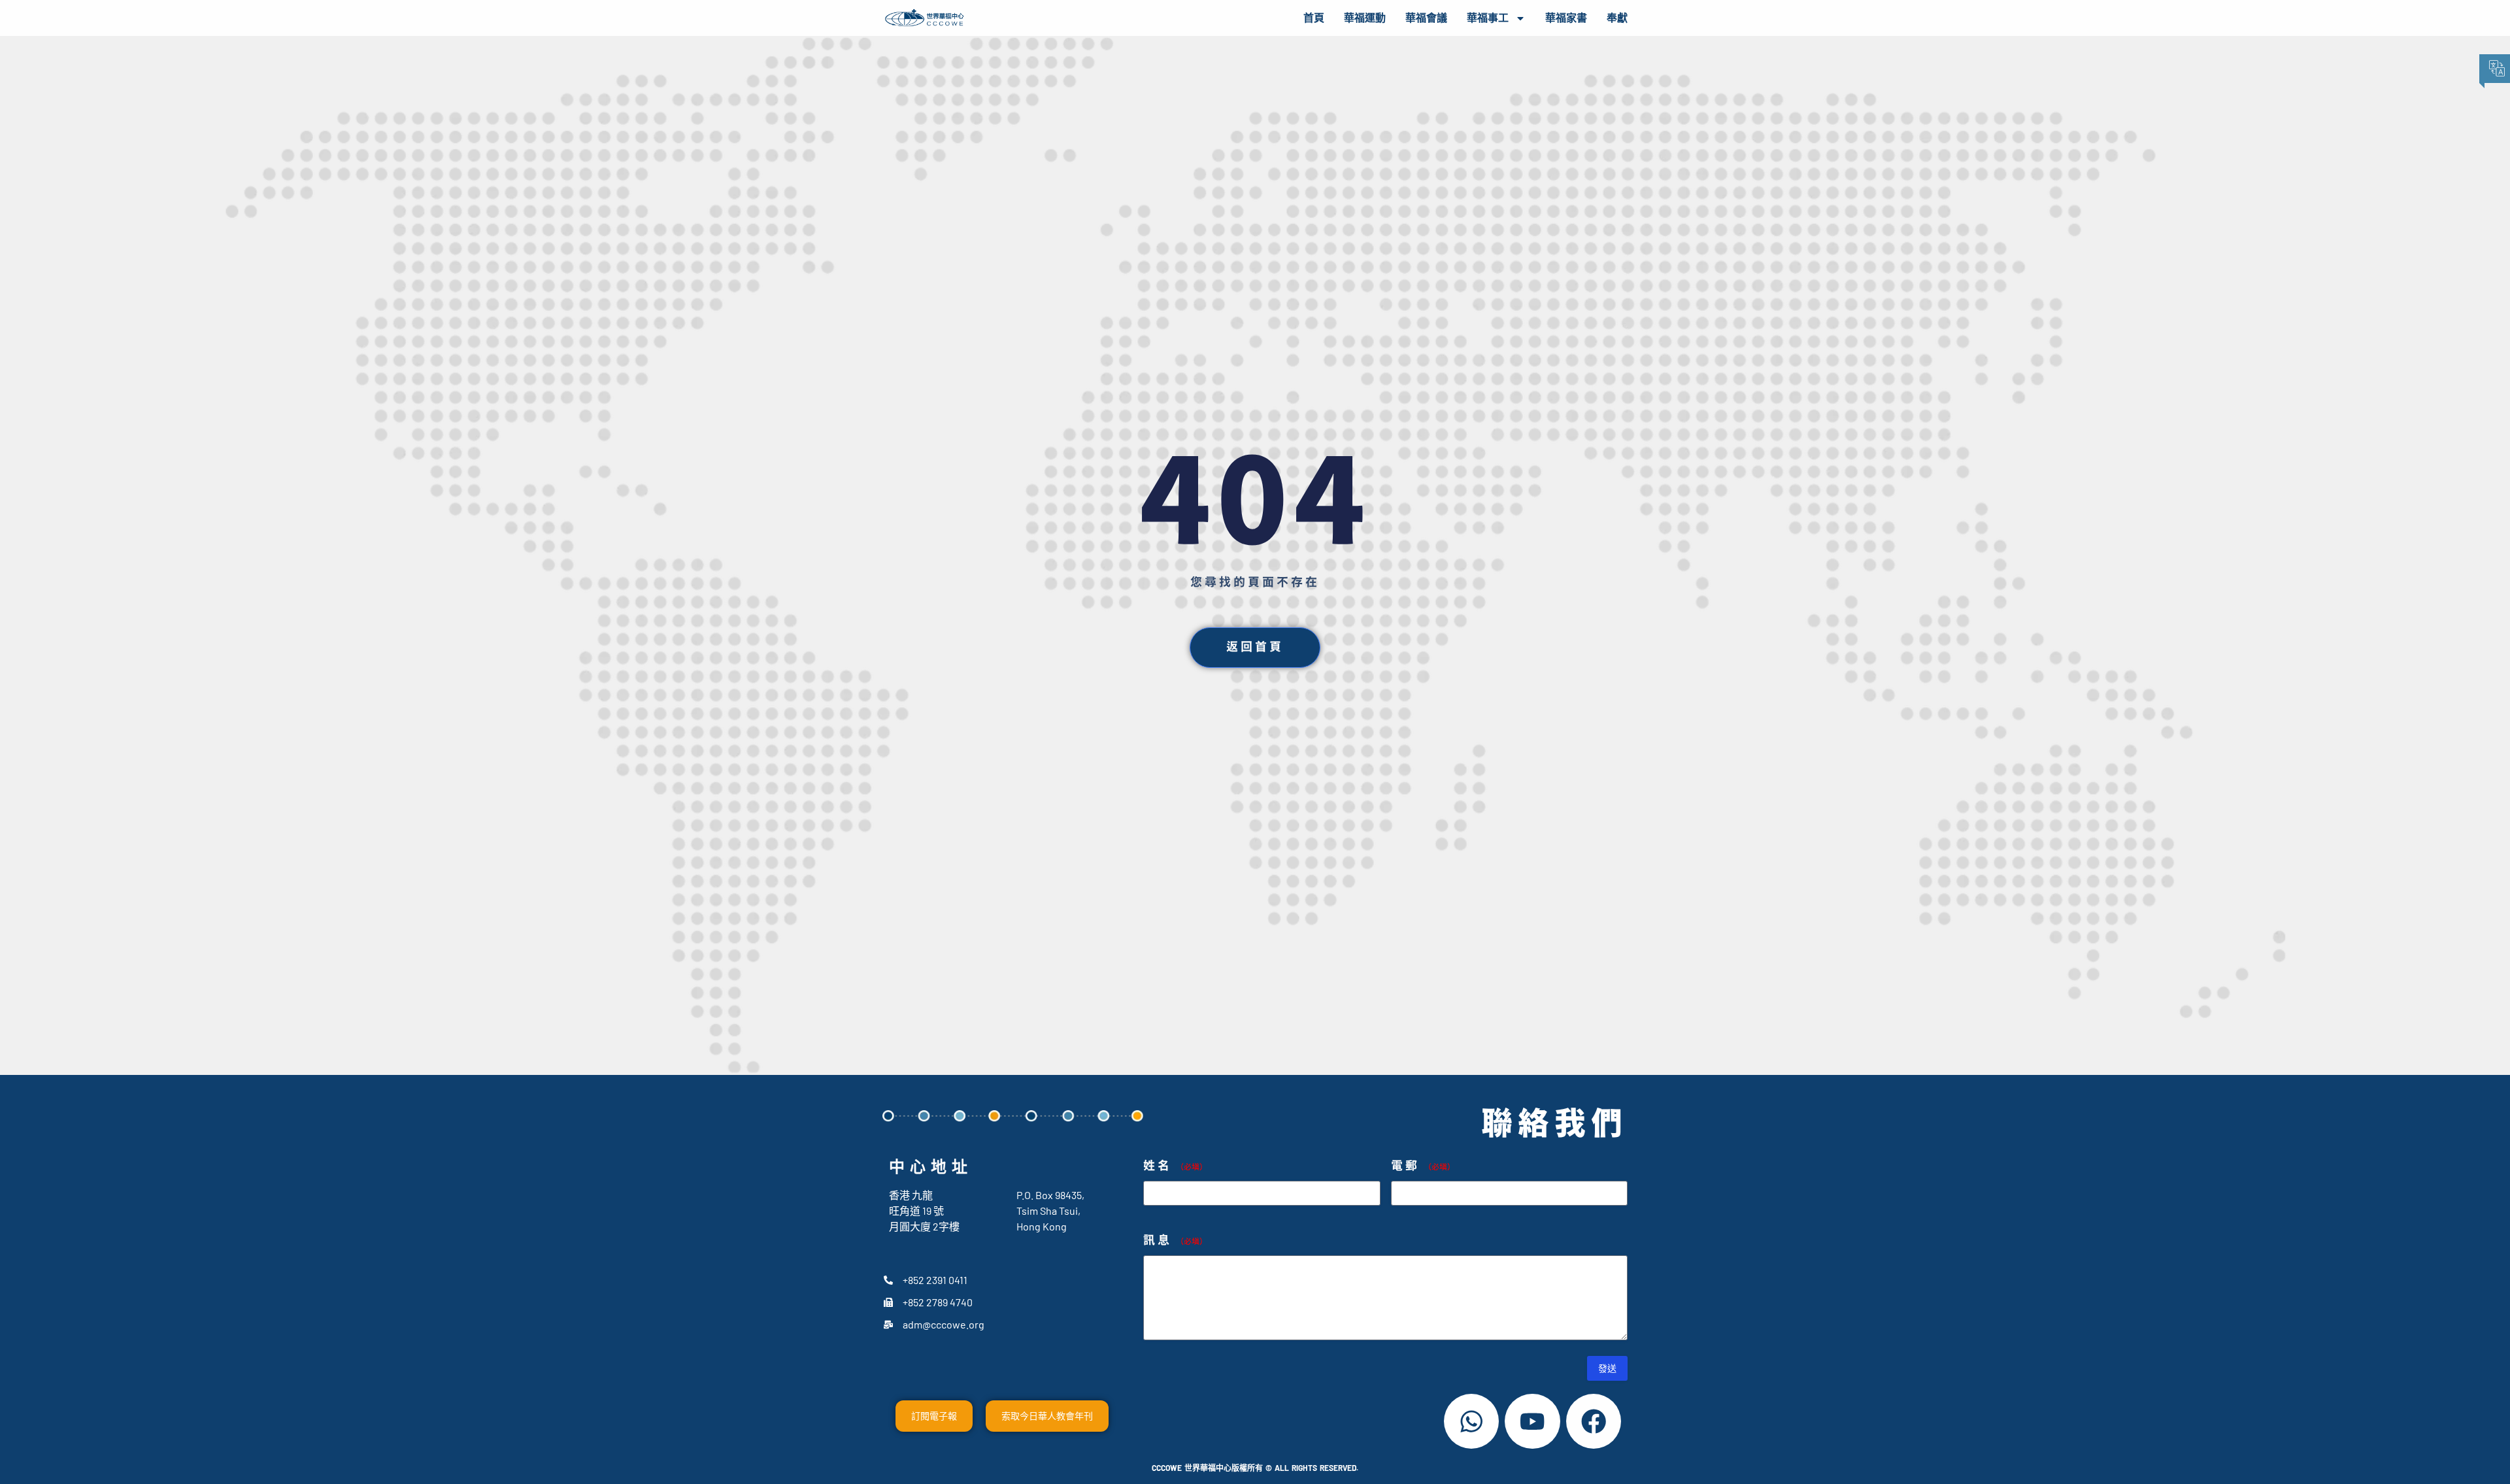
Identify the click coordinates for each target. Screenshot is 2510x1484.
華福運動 (1365, 18)
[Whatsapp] (1471, 1421)
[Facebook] (1594, 1421)
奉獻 (1617, 18)
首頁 (1314, 18)
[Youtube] (1532, 1421)
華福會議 (1426, 18)
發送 (1607, 1368)
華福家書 (1566, 18)
